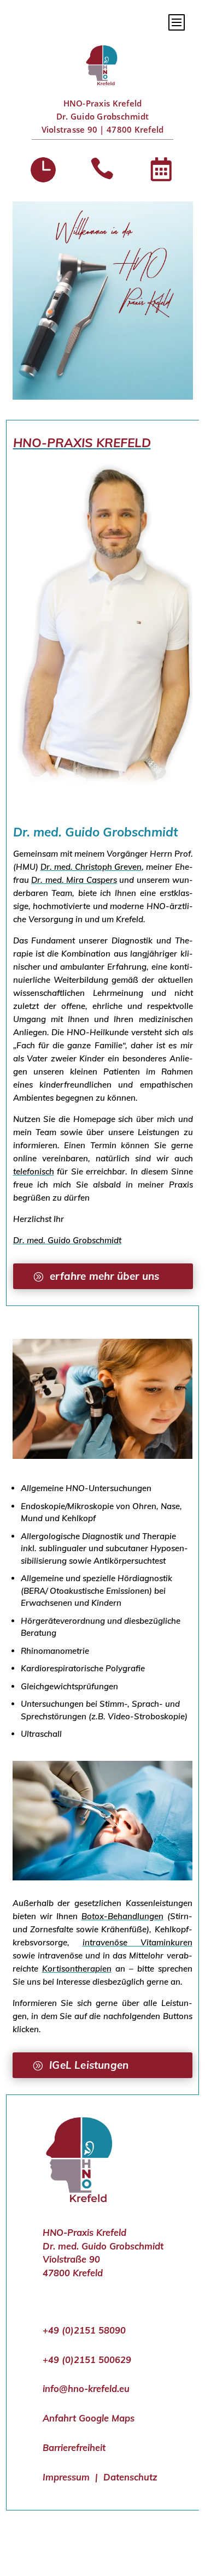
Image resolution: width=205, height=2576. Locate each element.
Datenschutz (130, 2477)
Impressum (66, 2477)
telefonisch (34, 1171)
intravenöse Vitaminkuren (137, 1942)
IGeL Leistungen (89, 2065)
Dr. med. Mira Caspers (74, 880)
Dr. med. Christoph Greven (91, 867)
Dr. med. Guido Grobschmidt (67, 1240)
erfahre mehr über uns (104, 1276)
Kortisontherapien (77, 1969)
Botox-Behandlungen (122, 1916)
